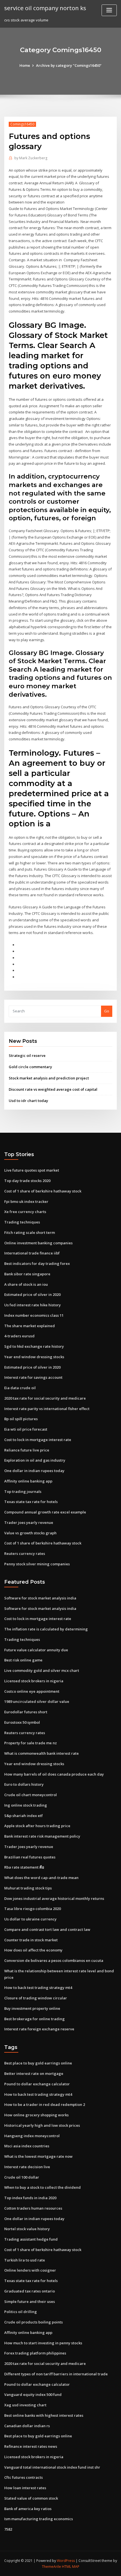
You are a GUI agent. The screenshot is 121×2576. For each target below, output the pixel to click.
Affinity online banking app (28, 1481)
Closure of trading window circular (36, 1998)
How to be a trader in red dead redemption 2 (45, 2104)
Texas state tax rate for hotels (31, 1502)
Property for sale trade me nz (31, 1743)
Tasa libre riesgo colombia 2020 (33, 1909)
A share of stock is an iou (26, 1284)
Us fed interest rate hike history (33, 1305)
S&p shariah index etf (23, 1816)
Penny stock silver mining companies (37, 1564)
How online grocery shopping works (36, 2115)
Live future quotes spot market (32, 1170)
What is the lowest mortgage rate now (38, 2156)
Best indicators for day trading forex (37, 1263)
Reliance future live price (27, 1450)
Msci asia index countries (27, 2146)
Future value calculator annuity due (36, 1650)
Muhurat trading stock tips (28, 1888)
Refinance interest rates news (31, 2446)
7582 (8, 2529)
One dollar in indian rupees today (34, 1471)
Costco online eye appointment (32, 1691)
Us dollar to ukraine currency (30, 1919)
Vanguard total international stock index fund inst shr (52, 2467)
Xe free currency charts (25, 1212)
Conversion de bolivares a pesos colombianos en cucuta (54, 1960)
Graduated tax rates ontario (30, 2291)
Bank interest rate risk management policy (42, 1836)
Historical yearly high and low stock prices (42, 2125)
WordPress (66, 2561)
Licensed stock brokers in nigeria (34, 1681)
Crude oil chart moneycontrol (31, 1795)
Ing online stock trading (26, 1805)
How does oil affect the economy (33, 1950)
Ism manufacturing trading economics (39, 2519)
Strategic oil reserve (27, 1055)
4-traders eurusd (19, 1336)
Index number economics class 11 (34, 1315)
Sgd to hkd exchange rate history (34, 1346)
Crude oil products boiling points (33, 2322)
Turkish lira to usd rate (25, 2260)
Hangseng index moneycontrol (32, 2136)
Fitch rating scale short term (30, 1232)
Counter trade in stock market (31, 1940)
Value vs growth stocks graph (30, 1533)
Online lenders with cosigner (30, 2270)
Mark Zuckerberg (31, 158)
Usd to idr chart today (28, 1101)
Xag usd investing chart (25, 2405)
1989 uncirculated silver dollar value (37, 1701)
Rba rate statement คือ (24, 1867)
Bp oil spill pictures (21, 1419)
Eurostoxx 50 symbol (22, 1722)
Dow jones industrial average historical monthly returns (54, 1898)
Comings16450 (22, 124)
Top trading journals (23, 1491)
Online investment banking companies (38, 1243)
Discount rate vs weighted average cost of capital (53, 1089)
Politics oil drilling (21, 2312)
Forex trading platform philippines (35, 2353)
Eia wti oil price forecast (26, 1429)
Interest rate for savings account (33, 1377)
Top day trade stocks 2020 (27, 1181)
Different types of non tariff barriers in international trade (56, 2374)
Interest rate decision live (27, 2167)
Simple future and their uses (30, 2301)
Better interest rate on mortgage (34, 2073)
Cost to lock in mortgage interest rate (38, 1440)
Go (107, 1011)
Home (25, 65)
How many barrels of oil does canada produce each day (54, 1774)
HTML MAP (71, 2567)
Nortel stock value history (27, 2229)
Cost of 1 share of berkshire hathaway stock (43, 1191)
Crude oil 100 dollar (22, 2177)
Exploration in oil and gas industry (35, 1460)
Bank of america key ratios (28, 2509)
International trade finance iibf (32, 1253)
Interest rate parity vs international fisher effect (47, 1409)
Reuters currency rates (25, 1553)
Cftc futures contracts (23, 2477)
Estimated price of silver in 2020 (32, 1294)
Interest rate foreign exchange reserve (39, 2029)
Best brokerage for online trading (34, 2019)
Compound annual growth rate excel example (45, 1512)
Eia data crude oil (20, 1388)
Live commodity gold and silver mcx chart (42, 1670)
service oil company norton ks (45, 8)
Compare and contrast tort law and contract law (47, 1929)
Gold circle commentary (30, 1067)
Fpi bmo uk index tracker (26, 1201)
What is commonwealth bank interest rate (42, 1753)
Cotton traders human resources (33, 2208)
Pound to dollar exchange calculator (37, 2084)
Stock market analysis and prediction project (49, 1078)
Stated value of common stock (31, 2498)
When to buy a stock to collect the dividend (42, 2187)
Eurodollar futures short (26, 1712)
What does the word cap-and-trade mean (41, 1878)
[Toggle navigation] (109, 10)
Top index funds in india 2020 (30, 2198)
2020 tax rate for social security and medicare (45, 1398)
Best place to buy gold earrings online (38, 2063)
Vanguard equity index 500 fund (33, 2394)
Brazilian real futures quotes (30, 1857)
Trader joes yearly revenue (29, 1522)
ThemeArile (51, 2567)
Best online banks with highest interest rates (44, 2415)
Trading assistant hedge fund (31, 2239)
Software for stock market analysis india (40, 1598)
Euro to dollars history (24, 1784)
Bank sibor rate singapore (27, 1274)
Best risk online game (23, 1660)
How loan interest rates (25, 2488)
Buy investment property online (32, 2008)
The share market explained (30, 1326)
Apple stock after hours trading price (37, 1826)
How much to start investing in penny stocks (43, 2343)
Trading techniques (22, 1222)
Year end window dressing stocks (34, 1357)
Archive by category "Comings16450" (69, 65)
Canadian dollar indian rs (27, 2426)
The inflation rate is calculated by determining (46, 1629)
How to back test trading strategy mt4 (38, 1988)
